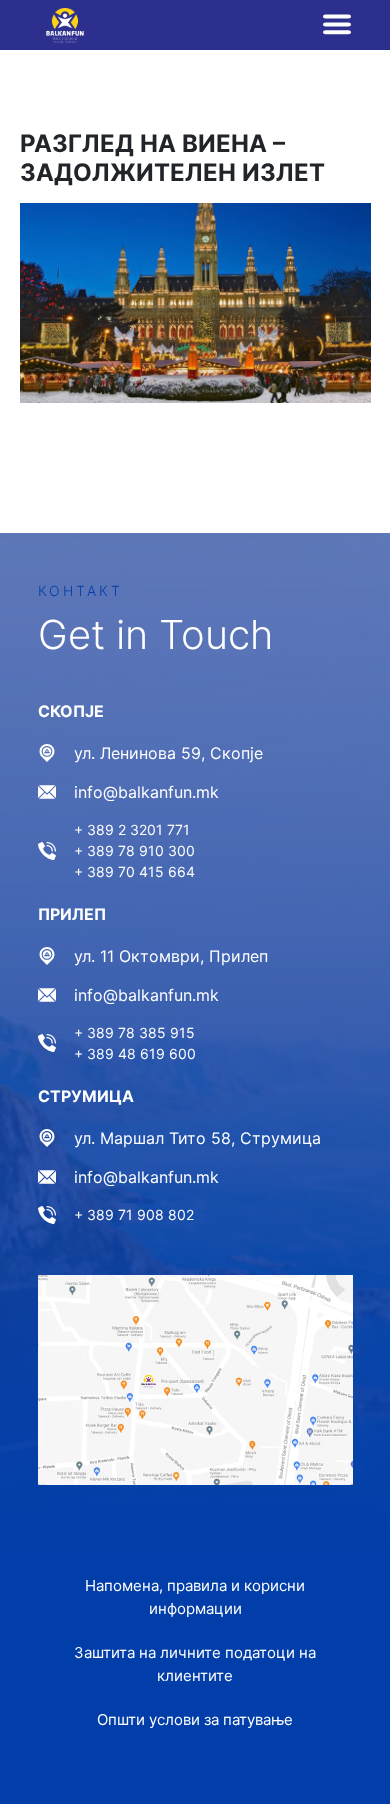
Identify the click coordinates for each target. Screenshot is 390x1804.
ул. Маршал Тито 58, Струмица (197, 1138)
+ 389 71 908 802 (134, 1214)
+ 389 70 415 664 (134, 871)
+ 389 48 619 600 (135, 1053)
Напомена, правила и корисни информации (195, 1597)
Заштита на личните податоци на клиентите (195, 1664)
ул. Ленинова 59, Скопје (168, 753)
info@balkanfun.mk (146, 792)
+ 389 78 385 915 (134, 1032)
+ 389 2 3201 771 (132, 829)
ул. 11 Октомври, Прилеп (171, 956)
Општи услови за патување (195, 1719)
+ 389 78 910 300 (134, 850)
